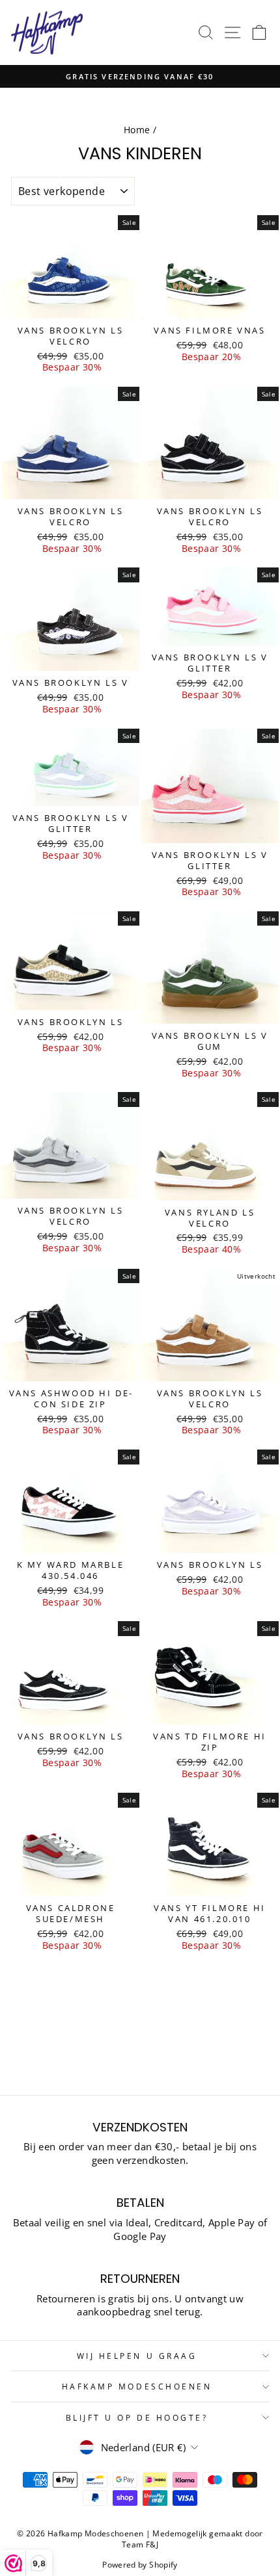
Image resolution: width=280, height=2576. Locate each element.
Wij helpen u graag (137, 2356)
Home (137, 130)
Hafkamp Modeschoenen (137, 2386)
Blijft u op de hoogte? (137, 2417)
